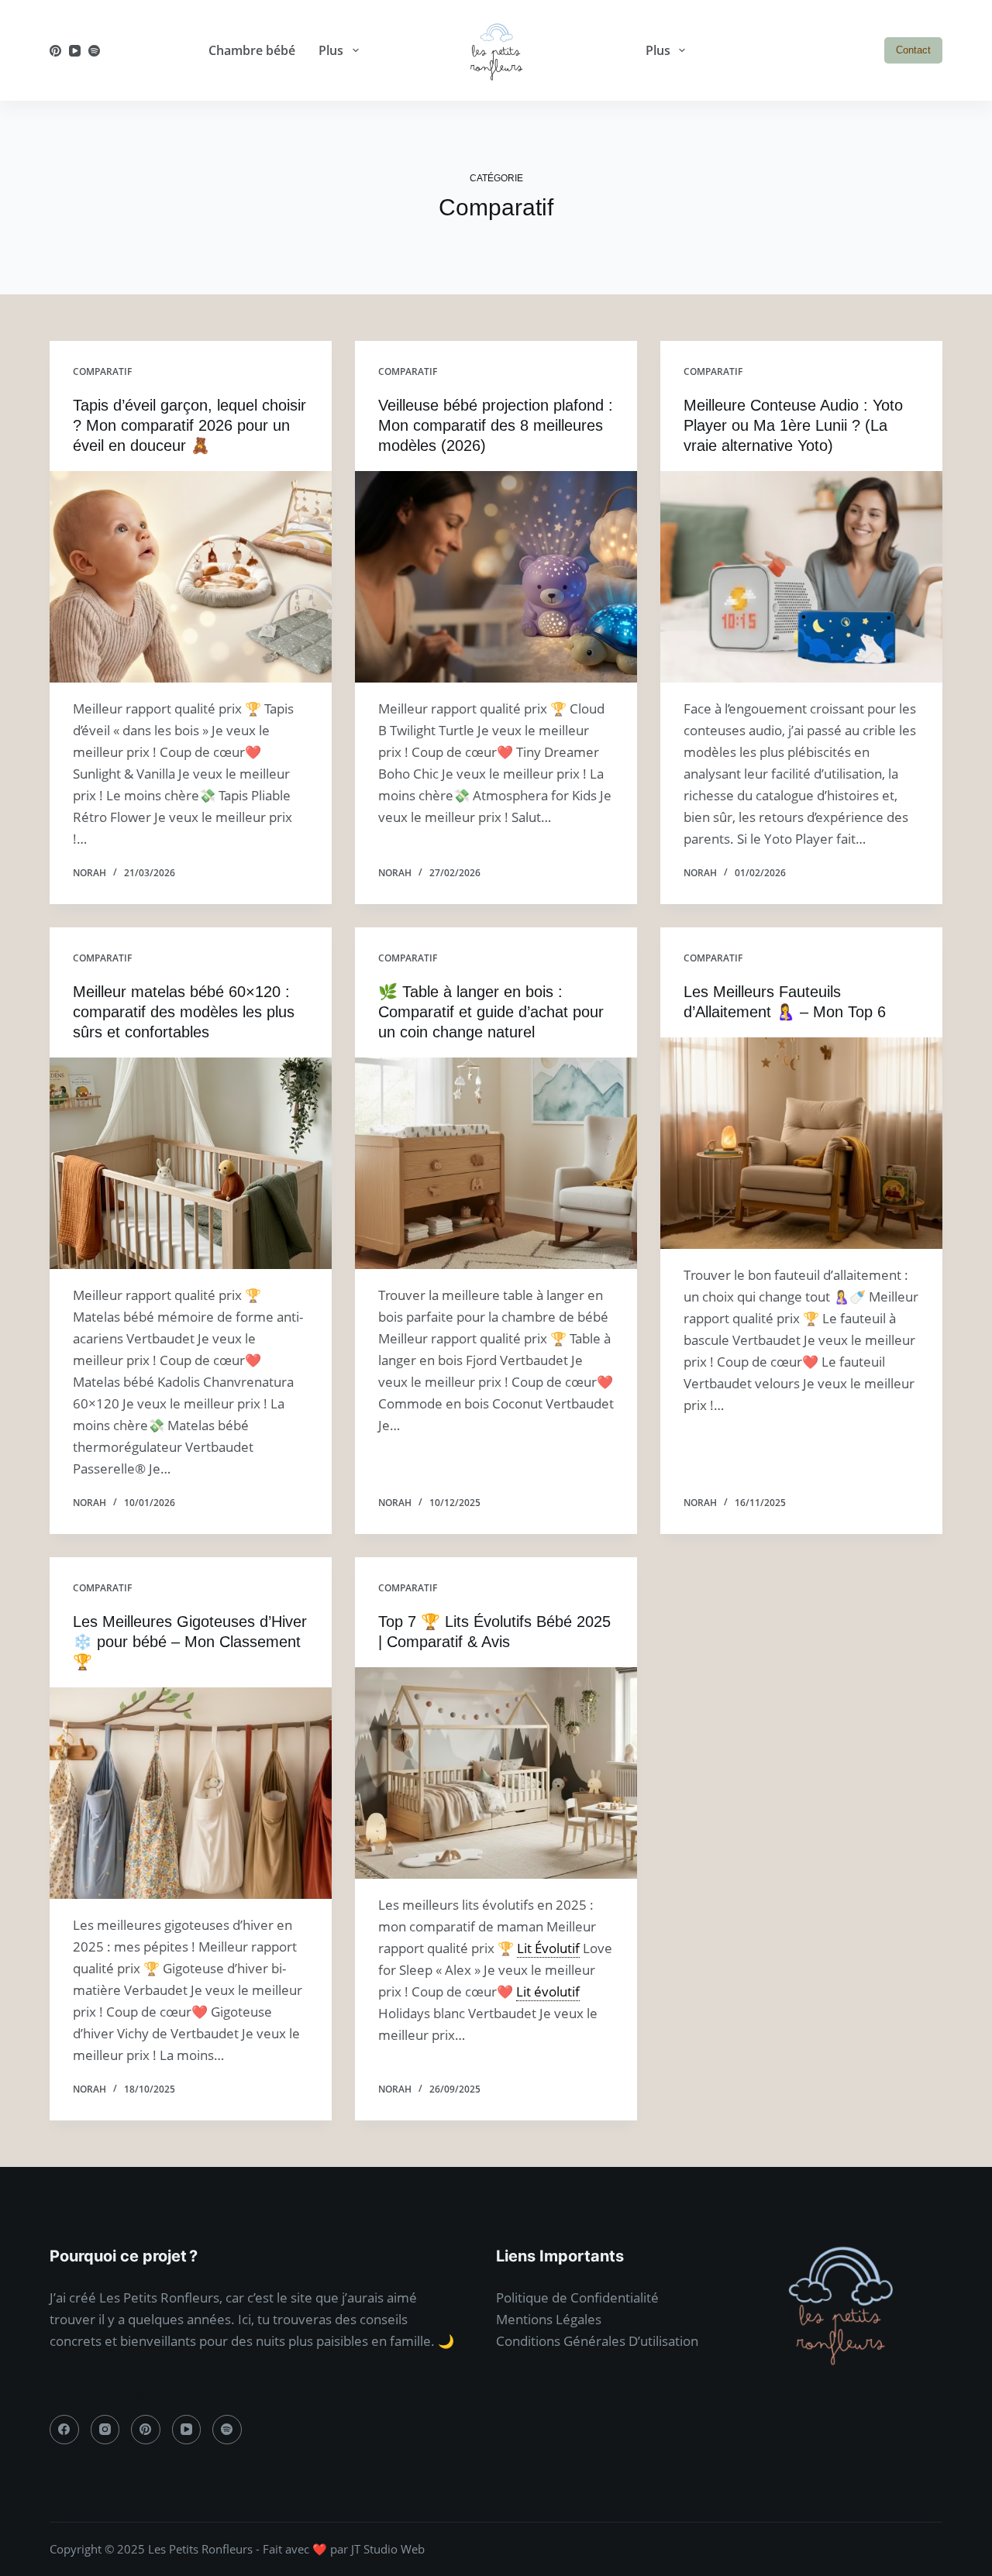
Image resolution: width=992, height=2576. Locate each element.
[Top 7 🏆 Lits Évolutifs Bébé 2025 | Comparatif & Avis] (496, 1773)
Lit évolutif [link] (548, 1991)
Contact (913, 50)
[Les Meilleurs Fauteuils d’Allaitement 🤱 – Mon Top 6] (801, 1143)
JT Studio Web (388, 2549)
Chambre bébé (252, 50)
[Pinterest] (55, 51)
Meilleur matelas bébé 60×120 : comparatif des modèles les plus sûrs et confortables (184, 1012)
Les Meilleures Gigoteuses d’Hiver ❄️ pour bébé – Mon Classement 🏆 (190, 1642)
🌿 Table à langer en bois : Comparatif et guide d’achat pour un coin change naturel (491, 1012)
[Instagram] (105, 2430)
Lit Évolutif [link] (548, 1948)
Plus (331, 50)
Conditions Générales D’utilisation (597, 2341)
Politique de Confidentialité (577, 2297)
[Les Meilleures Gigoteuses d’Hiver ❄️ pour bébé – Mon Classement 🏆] (191, 1793)
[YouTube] (75, 51)
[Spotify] (94, 51)
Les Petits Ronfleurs (200, 2549)
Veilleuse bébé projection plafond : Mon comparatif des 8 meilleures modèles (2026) (496, 425)
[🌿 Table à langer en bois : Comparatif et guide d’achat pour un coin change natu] (496, 1163)
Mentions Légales (549, 2319)
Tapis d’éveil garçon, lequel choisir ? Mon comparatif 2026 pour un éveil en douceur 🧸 (189, 425)
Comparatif (102, 371)
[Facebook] (64, 2430)
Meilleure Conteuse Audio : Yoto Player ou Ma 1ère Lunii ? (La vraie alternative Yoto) (793, 425)
